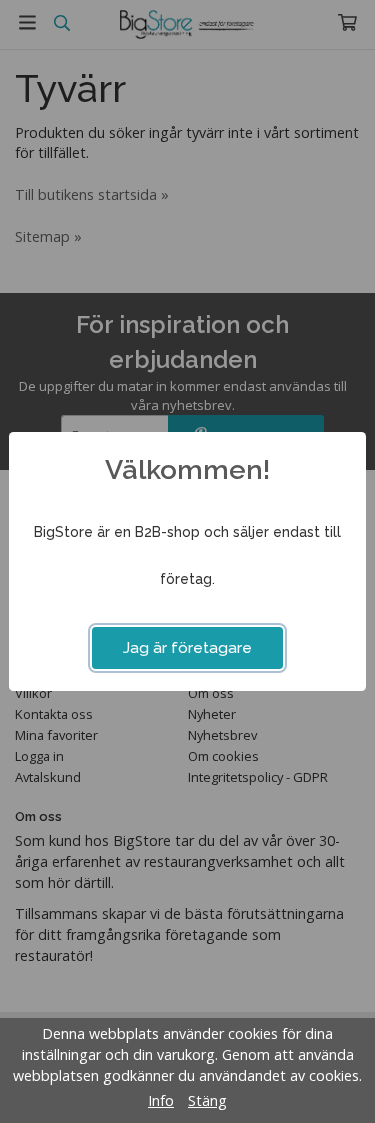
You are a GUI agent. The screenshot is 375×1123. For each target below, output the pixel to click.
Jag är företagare (187, 648)
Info (161, 1100)
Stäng (207, 1100)
